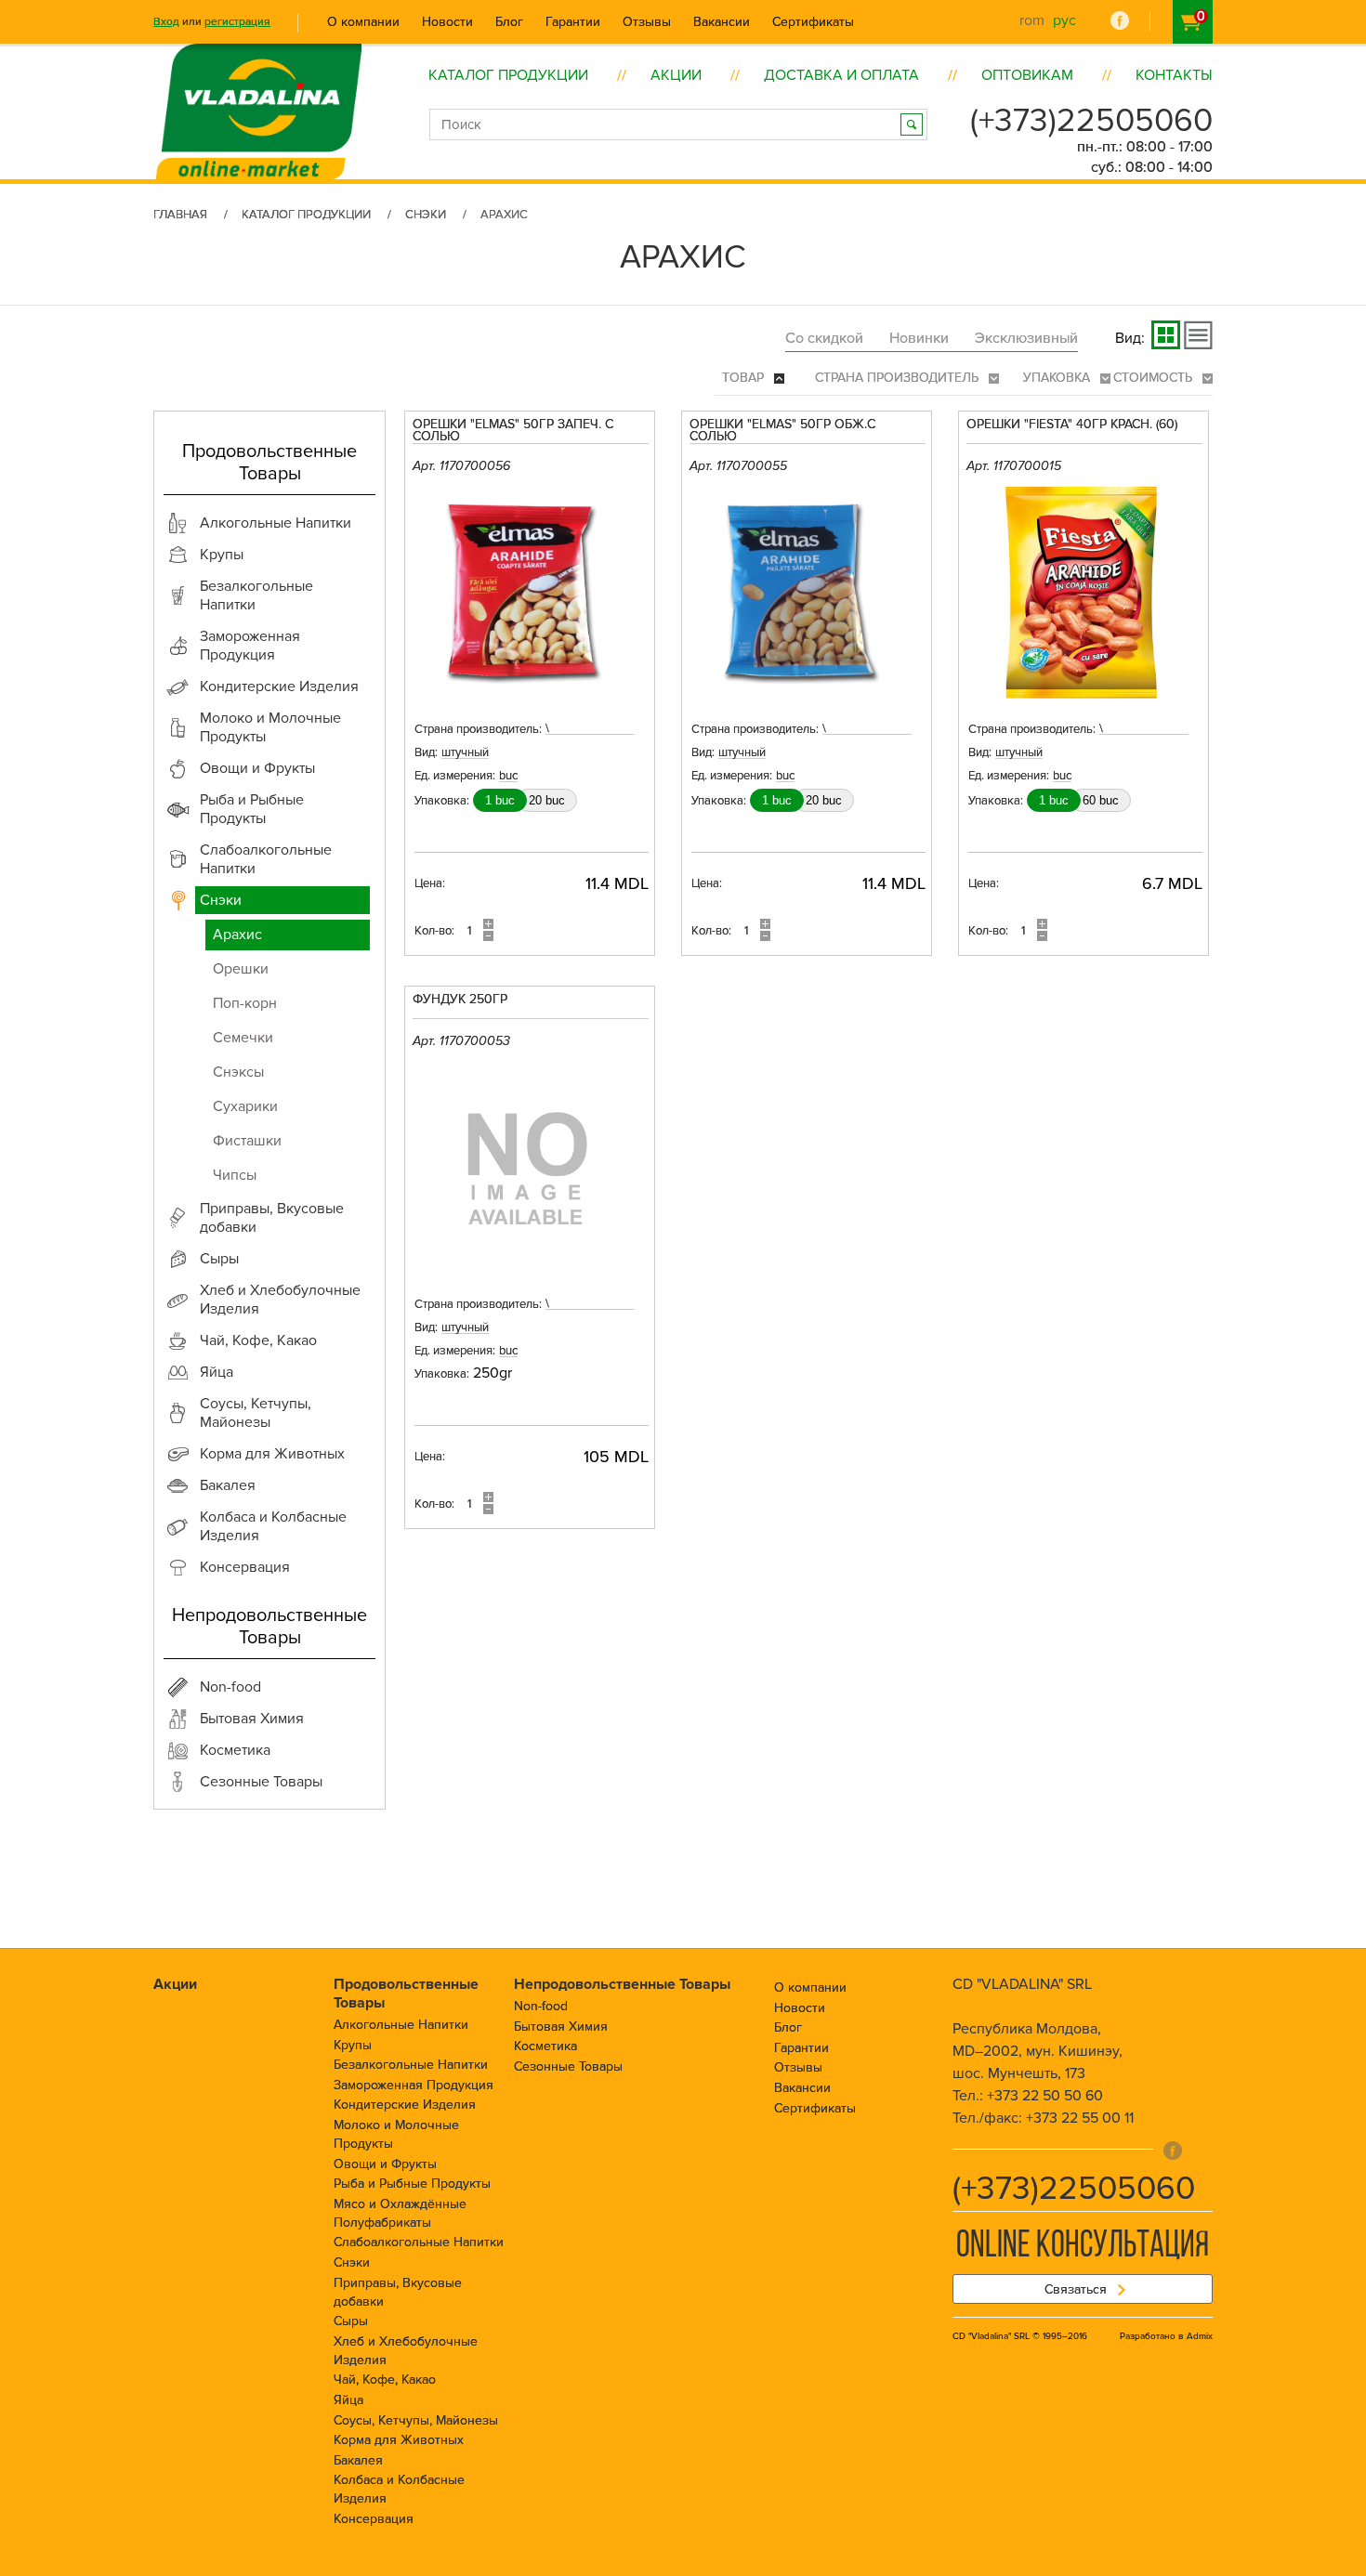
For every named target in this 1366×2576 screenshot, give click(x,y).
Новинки (919, 338)
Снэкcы (238, 1072)
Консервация (374, 2519)
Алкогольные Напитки (401, 2025)
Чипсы (235, 1175)
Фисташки (247, 1141)
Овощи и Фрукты (385, 2164)
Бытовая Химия (561, 2027)
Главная (180, 215)
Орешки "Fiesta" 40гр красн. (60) (1072, 425)
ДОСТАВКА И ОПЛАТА (841, 75)
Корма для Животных (399, 2440)
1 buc (500, 800)
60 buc (1101, 800)
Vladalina (258, 90)
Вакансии (722, 22)
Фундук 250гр (460, 1000)
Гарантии (573, 22)
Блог (509, 22)
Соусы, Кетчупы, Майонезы (416, 2420)
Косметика (545, 2046)
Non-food (541, 2006)
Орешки (241, 969)
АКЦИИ (676, 75)
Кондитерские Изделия (405, 2105)
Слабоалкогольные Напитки (419, 2242)
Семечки (243, 1038)
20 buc (547, 800)
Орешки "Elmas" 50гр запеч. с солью (513, 431)
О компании (363, 22)
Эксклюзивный (1026, 338)
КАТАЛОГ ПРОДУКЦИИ (508, 75)
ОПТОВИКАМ (1027, 75)
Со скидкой (824, 338)
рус (1064, 20)
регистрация (237, 22)
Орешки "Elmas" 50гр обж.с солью (782, 431)
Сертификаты (813, 22)
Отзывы (647, 22)
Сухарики (245, 1106)
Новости (447, 22)
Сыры (351, 2321)
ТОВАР (745, 378)
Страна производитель (899, 378)
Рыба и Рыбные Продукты (412, 2184)
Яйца (348, 2400)
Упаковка (1058, 378)
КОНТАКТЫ (1174, 75)
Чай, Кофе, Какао (385, 2380)
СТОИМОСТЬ (1155, 378)
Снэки (426, 215)
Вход (166, 22)
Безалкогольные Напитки (411, 2065)
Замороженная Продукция (414, 2085)
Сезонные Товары (568, 2066)
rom (1032, 20)
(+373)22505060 (1091, 121)
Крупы (353, 2045)
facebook (1120, 20)
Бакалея (358, 2460)
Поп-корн (245, 1003)
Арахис (237, 935)
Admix (1200, 2336)
